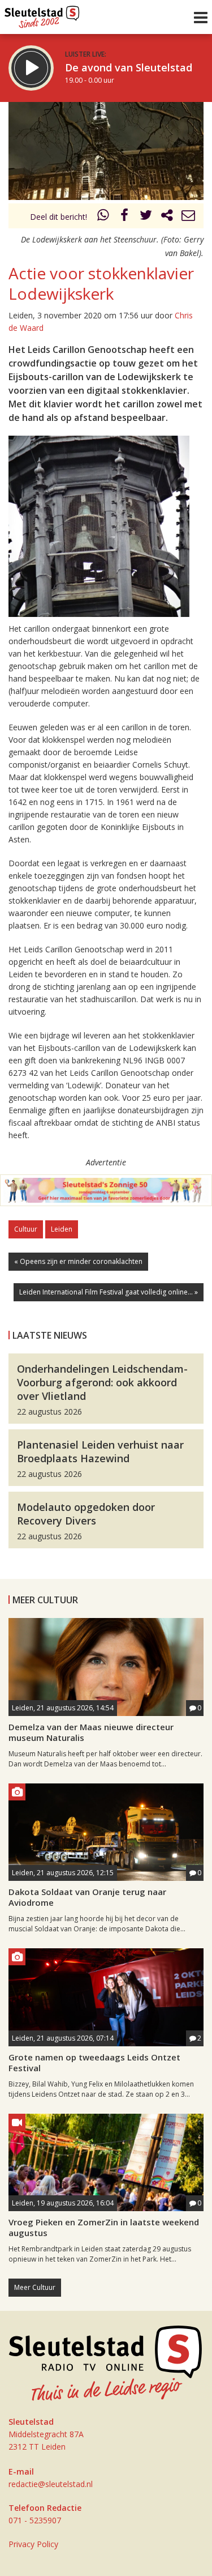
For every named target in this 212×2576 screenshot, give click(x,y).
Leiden (62, 1229)
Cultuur (26, 1229)
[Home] (42, 14)
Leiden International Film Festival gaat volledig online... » (109, 1292)
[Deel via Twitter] (146, 217)
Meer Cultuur (35, 2287)
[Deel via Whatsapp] (103, 217)
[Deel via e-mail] (188, 217)
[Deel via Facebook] (125, 217)
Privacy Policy (33, 2544)
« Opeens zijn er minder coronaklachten (78, 1261)
